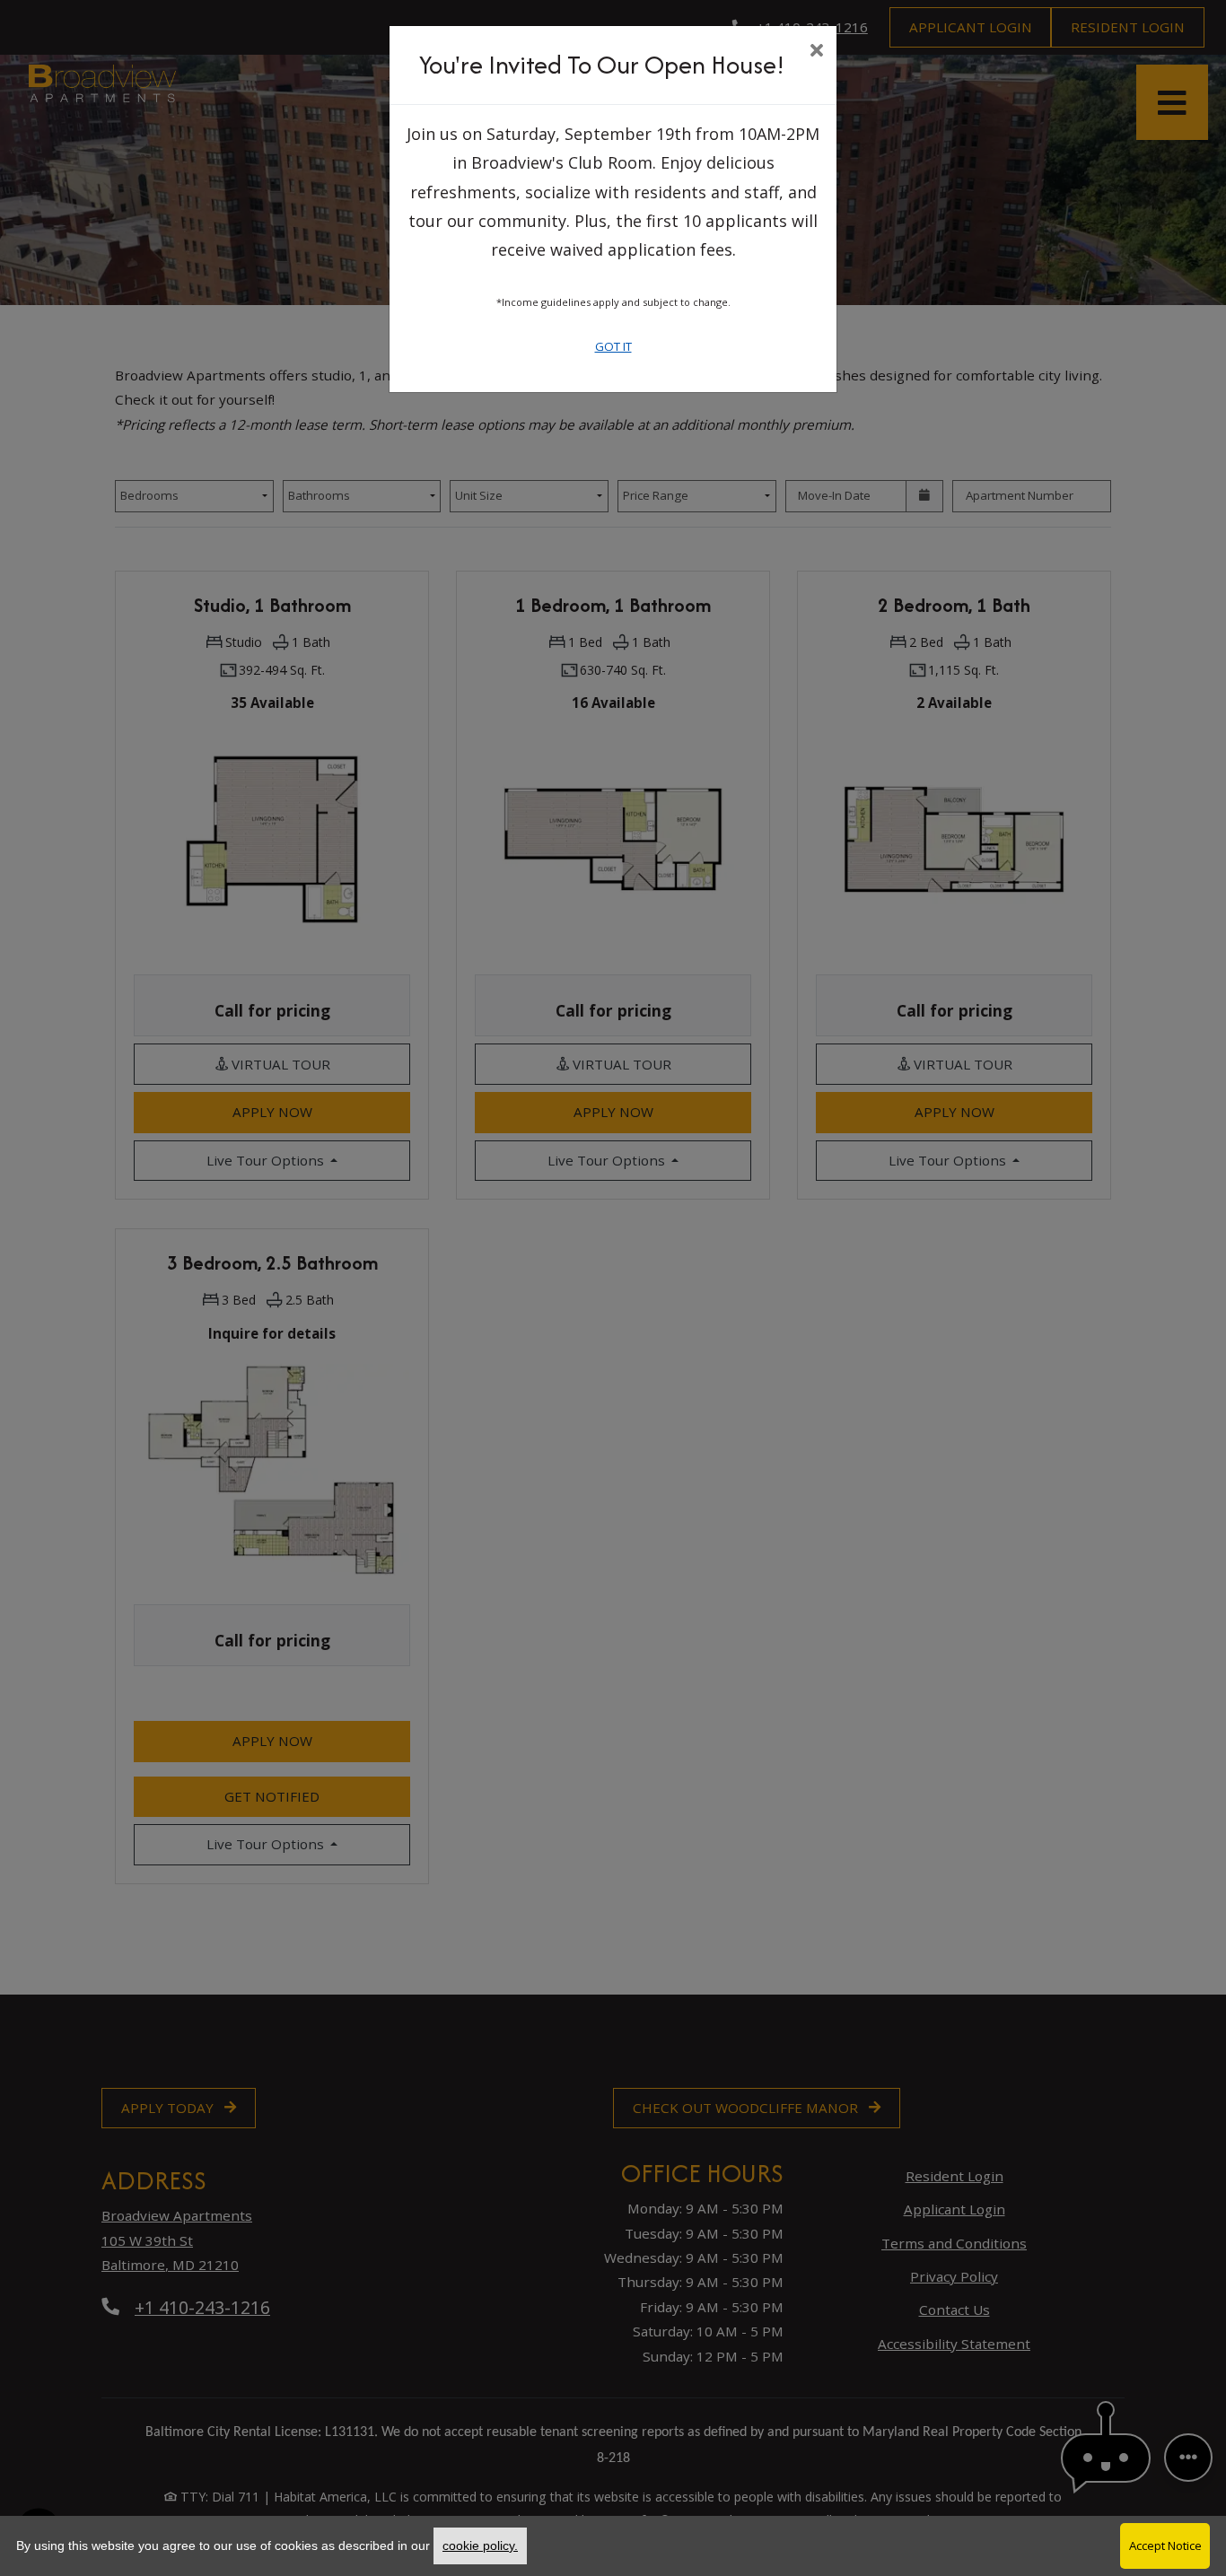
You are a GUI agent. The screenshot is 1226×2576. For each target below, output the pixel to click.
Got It (613, 346)
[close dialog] (816, 52)
